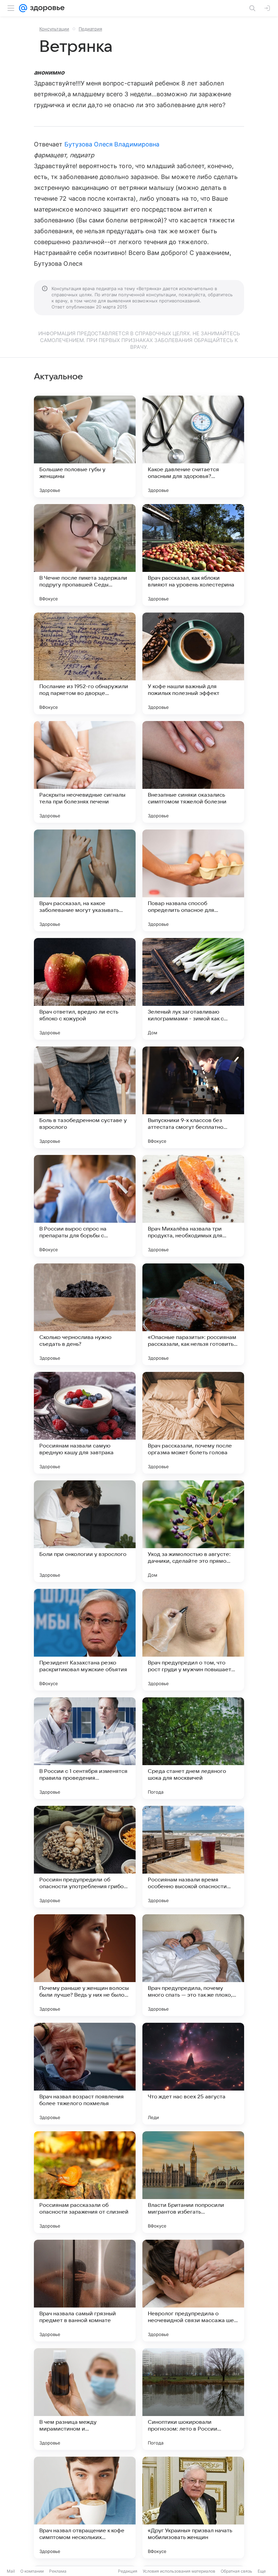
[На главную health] (46, 8)
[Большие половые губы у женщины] (85, 446)
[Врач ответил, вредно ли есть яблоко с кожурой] (85, 989)
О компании (32, 2571)
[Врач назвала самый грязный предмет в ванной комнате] (85, 2291)
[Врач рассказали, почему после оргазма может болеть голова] (193, 1423)
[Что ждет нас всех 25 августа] (193, 2074)
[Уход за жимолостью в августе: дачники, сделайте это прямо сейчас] (193, 1531)
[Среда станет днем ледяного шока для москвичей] (193, 1748)
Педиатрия (90, 29)
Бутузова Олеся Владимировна (112, 144)
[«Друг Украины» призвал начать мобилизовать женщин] (193, 2508)
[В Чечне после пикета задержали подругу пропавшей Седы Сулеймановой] (85, 555)
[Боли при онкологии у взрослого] (85, 1531)
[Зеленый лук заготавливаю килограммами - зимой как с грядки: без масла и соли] (193, 989)
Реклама (58, 2571)
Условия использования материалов (179, 2571)
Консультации (54, 29)
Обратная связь (236, 2571)
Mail (11, 2571)
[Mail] (23, 8)
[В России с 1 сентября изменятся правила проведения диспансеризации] (85, 1748)
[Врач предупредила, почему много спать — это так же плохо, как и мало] (193, 1965)
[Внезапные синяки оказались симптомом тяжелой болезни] (193, 772)
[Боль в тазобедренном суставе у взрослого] (85, 1097)
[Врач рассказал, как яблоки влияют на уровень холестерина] (193, 555)
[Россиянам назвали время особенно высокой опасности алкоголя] (193, 1857)
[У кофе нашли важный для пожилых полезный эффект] (193, 663)
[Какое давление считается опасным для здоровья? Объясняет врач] (193, 446)
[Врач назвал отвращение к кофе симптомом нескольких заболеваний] (85, 2508)
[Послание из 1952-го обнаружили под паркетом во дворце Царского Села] (85, 663)
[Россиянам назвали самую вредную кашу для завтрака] (85, 1423)
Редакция (128, 2571)
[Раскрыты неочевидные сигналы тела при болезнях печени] (85, 772)
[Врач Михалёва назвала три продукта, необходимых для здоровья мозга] (193, 1206)
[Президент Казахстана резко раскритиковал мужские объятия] (85, 1640)
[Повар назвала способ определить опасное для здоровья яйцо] (193, 880)
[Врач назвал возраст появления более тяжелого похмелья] (85, 2074)
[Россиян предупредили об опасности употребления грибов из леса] (85, 1857)
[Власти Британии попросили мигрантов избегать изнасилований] (193, 2182)
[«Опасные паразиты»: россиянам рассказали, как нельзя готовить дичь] (193, 1314)
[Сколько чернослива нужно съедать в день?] (85, 1314)
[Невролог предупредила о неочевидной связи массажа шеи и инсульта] (193, 2291)
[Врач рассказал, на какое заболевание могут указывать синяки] (85, 880)
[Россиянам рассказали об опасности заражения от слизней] (85, 2182)
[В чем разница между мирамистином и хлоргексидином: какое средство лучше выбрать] (85, 2399)
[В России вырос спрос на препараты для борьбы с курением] (85, 1206)
